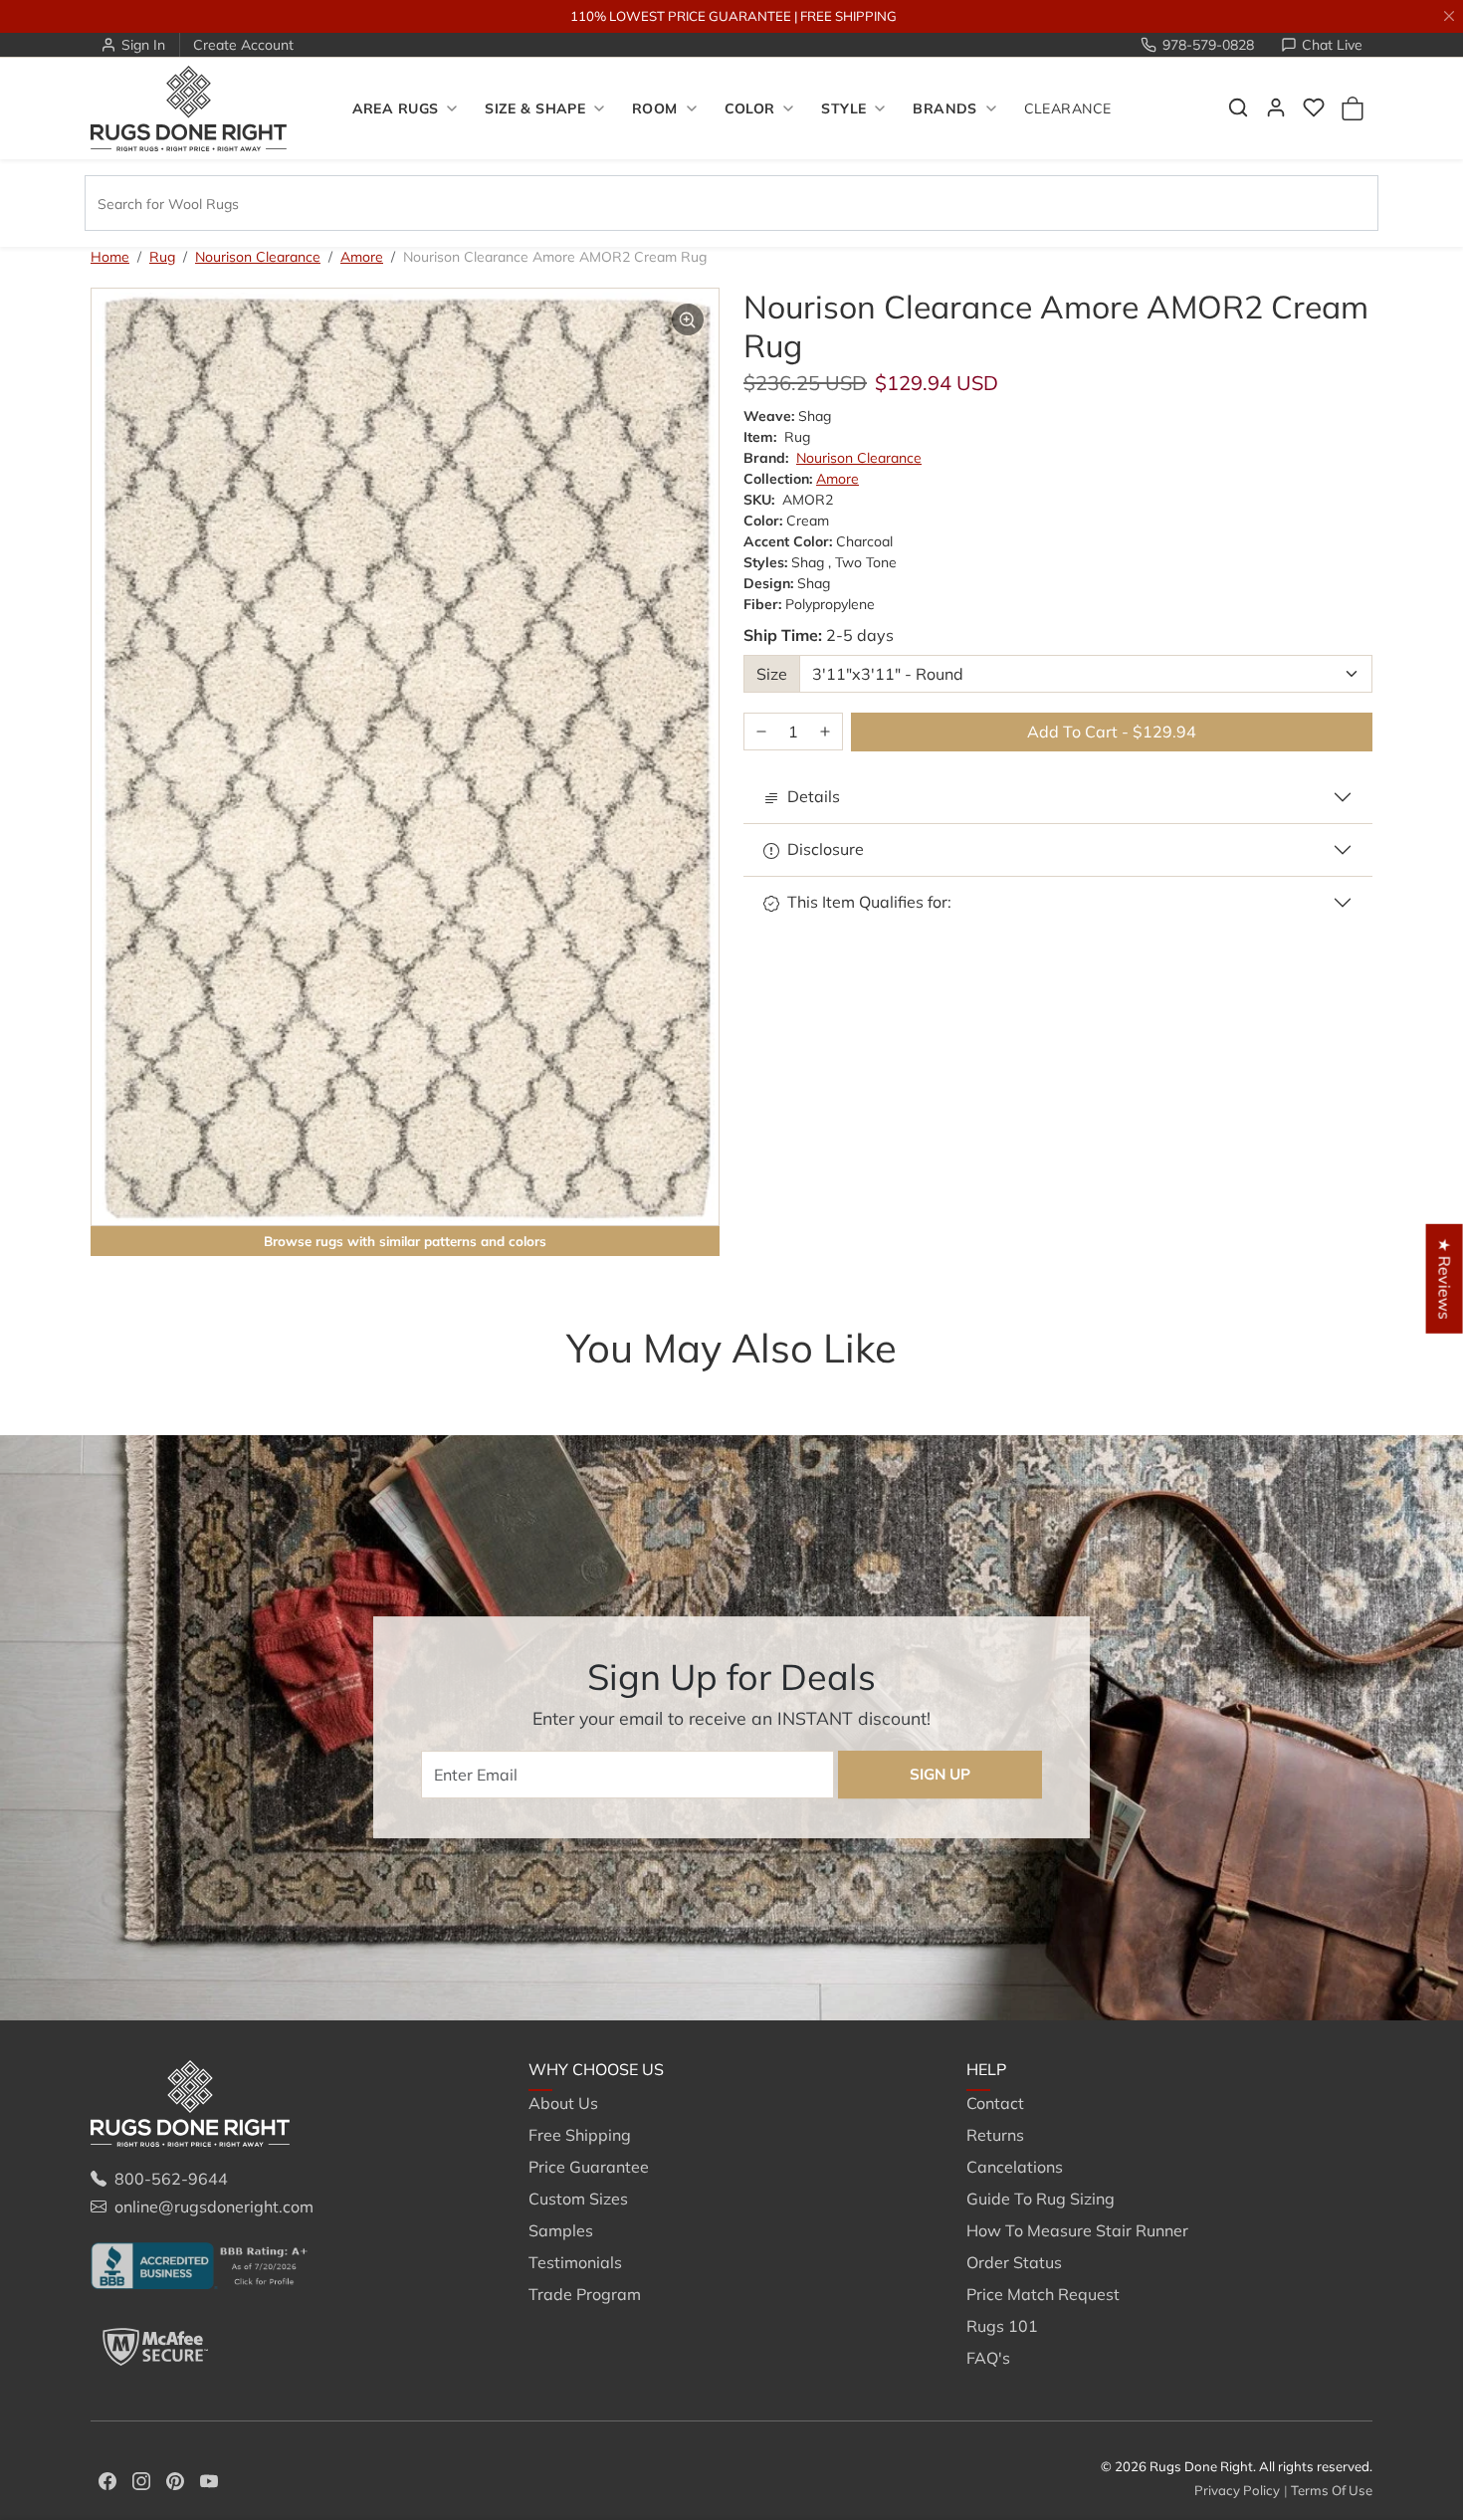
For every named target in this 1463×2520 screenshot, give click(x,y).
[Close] (1449, 16)
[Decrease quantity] (761, 732)
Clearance (1068, 108)
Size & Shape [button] (535, 108)
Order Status (1014, 2262)
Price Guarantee (589, 2167)
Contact (995, 2103)
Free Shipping (580, 2135)
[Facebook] (107, 2479)
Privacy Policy (1237, 2490)
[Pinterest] (175, 2479)
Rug (162, 257)
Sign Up (940, 1774)
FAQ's (988, 2358)
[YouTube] (209, 2479)
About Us (563, 2103)
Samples (561, 2230)
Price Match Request (1043, 2294)
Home (110, 257)
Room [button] (655, 108)
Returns (995, 2135)
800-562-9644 (171, 2179)
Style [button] (843, 108)
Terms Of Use (1332, 2490)
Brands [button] (945, 108)
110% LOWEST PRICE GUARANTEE (681, 16)
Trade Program (585, 2294)
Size (772, 674)
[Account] (1276, 107)
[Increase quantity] (825, 732)
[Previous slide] (120, 1387)
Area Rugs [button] (396, 108)
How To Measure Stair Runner (1077, 2230)
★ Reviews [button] (1445, 1279)
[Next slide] (1343, 1387)
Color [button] (750, 108)
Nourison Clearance (258, 257)
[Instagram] (141, 2479)
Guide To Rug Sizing (1041, 2199)
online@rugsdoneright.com (214, 2206)
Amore (362, 257)
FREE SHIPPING (848, 16)
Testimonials (575, 2262)
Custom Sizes (578, 2199)
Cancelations (1015, 2167)
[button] (1238, 107)
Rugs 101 (1002, 2326)
